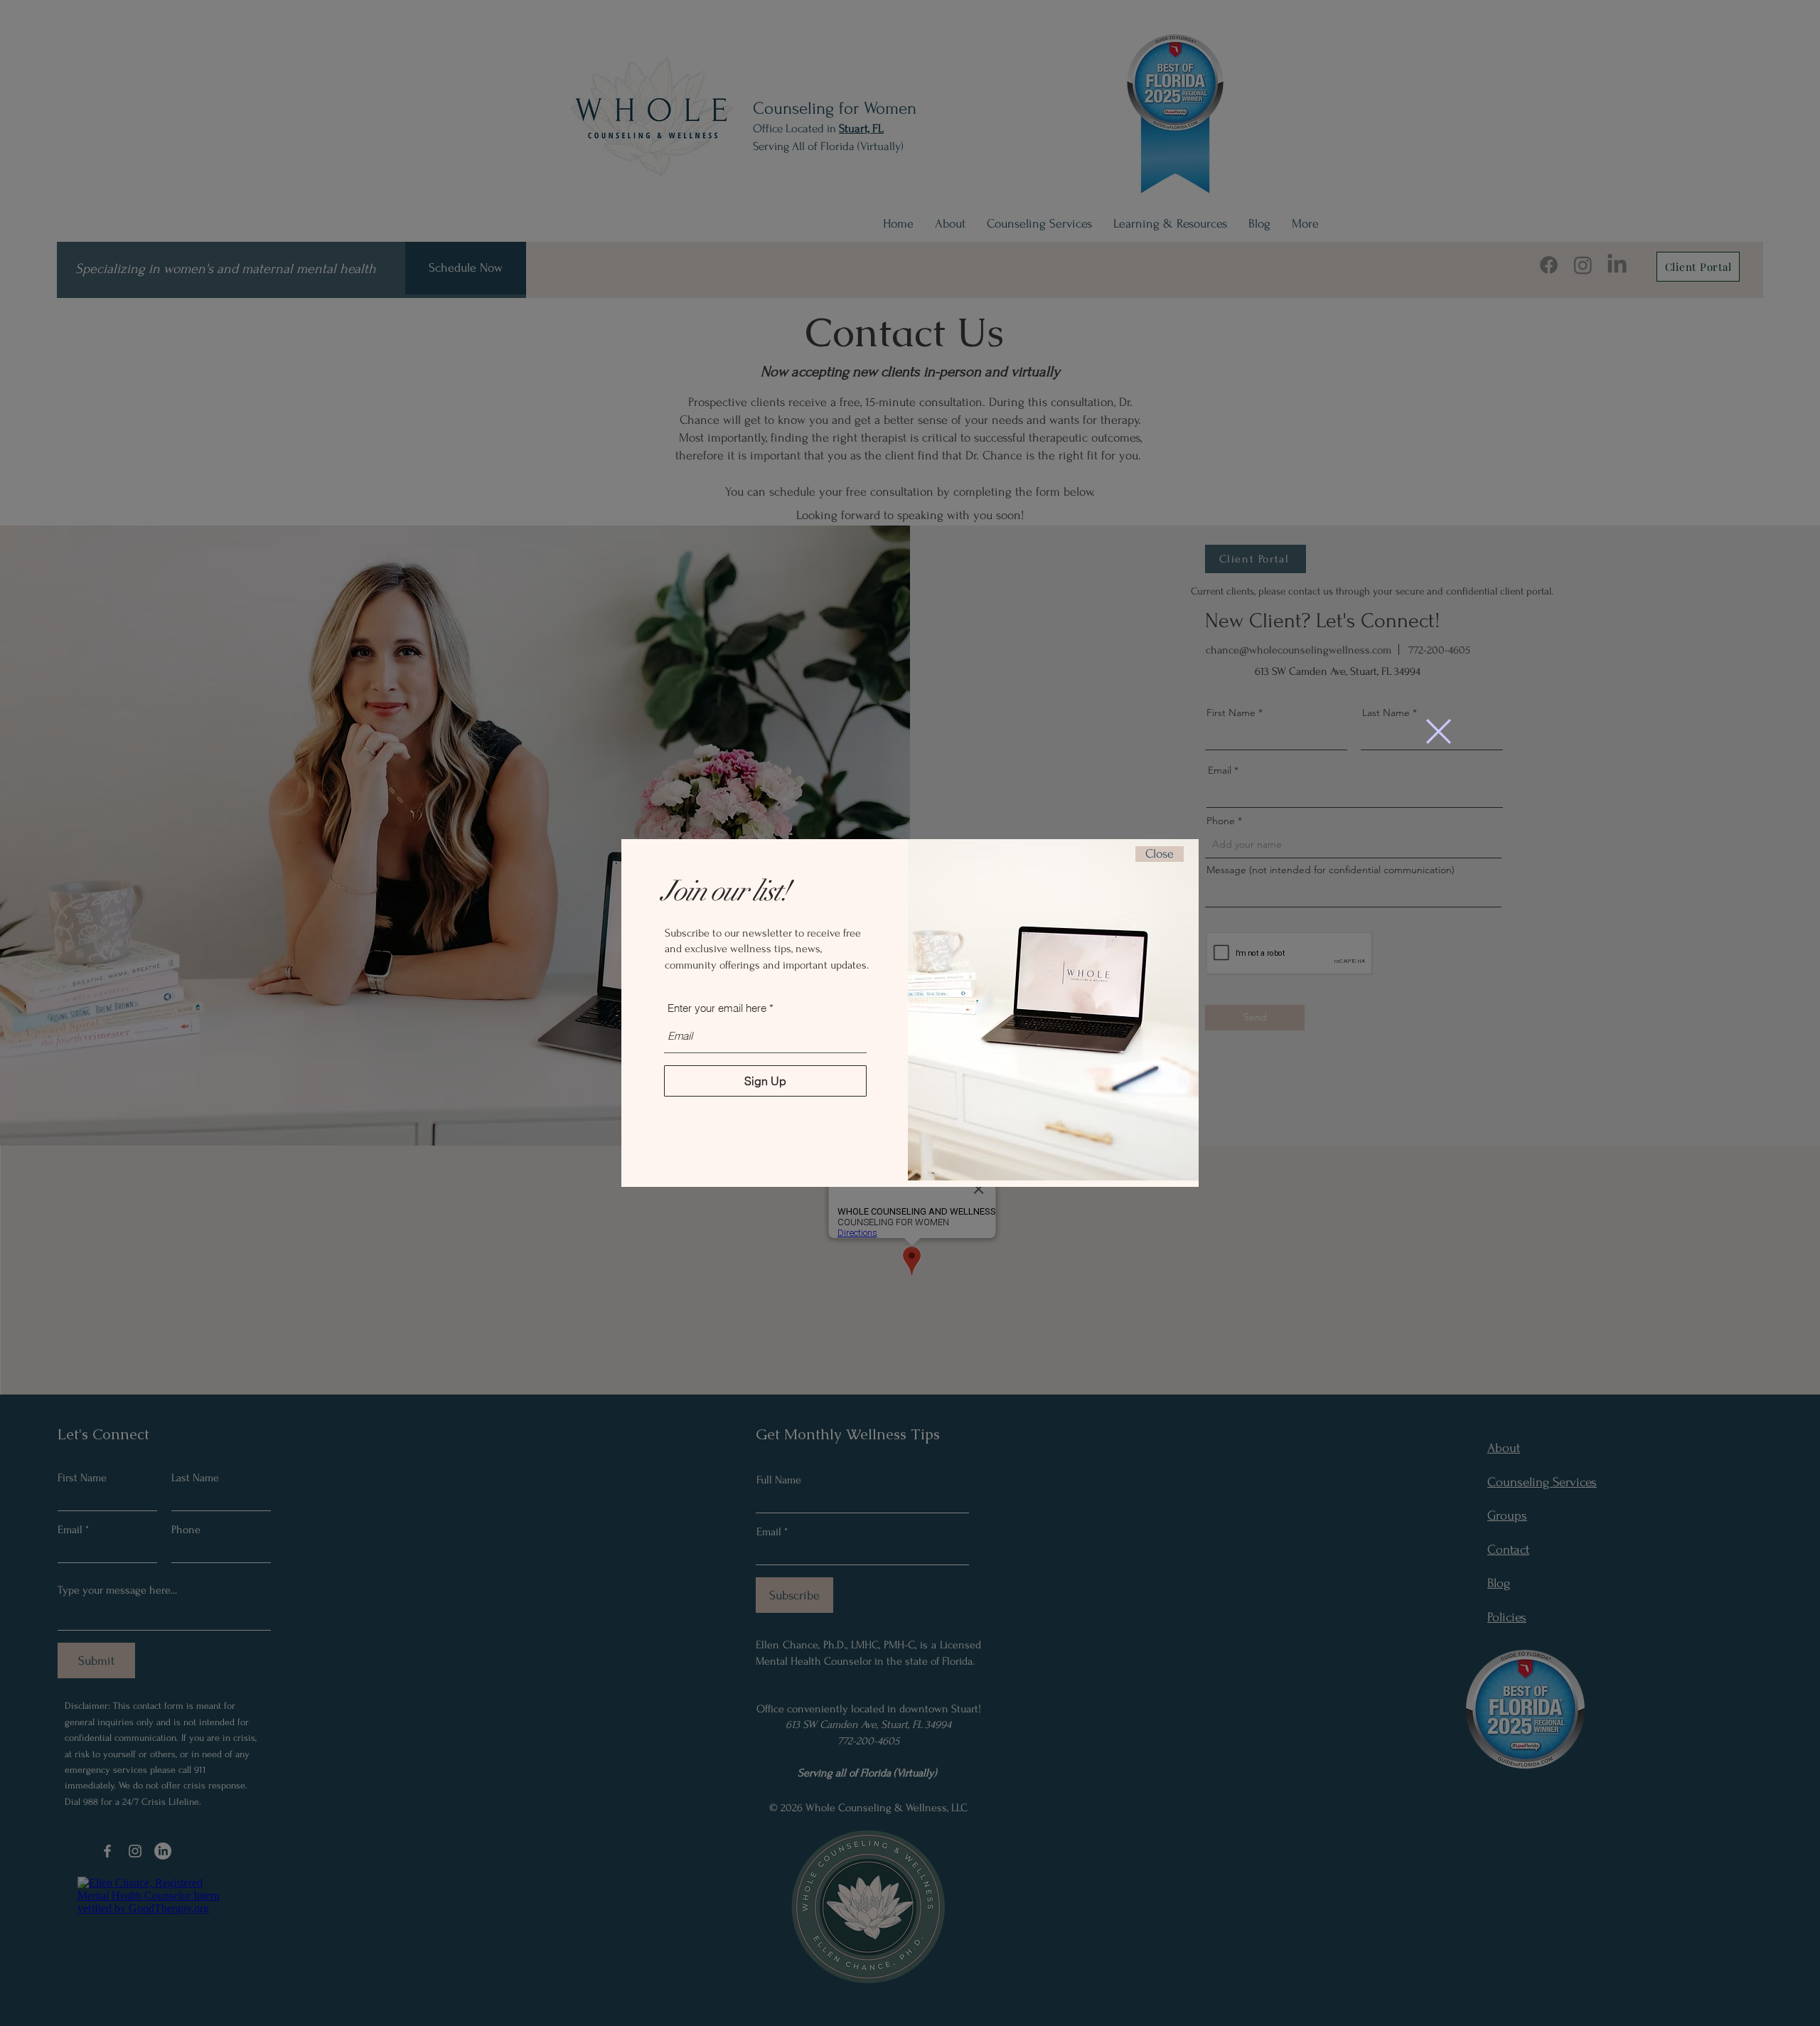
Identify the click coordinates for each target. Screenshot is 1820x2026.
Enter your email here (717, 1008)
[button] (1439, 731)
